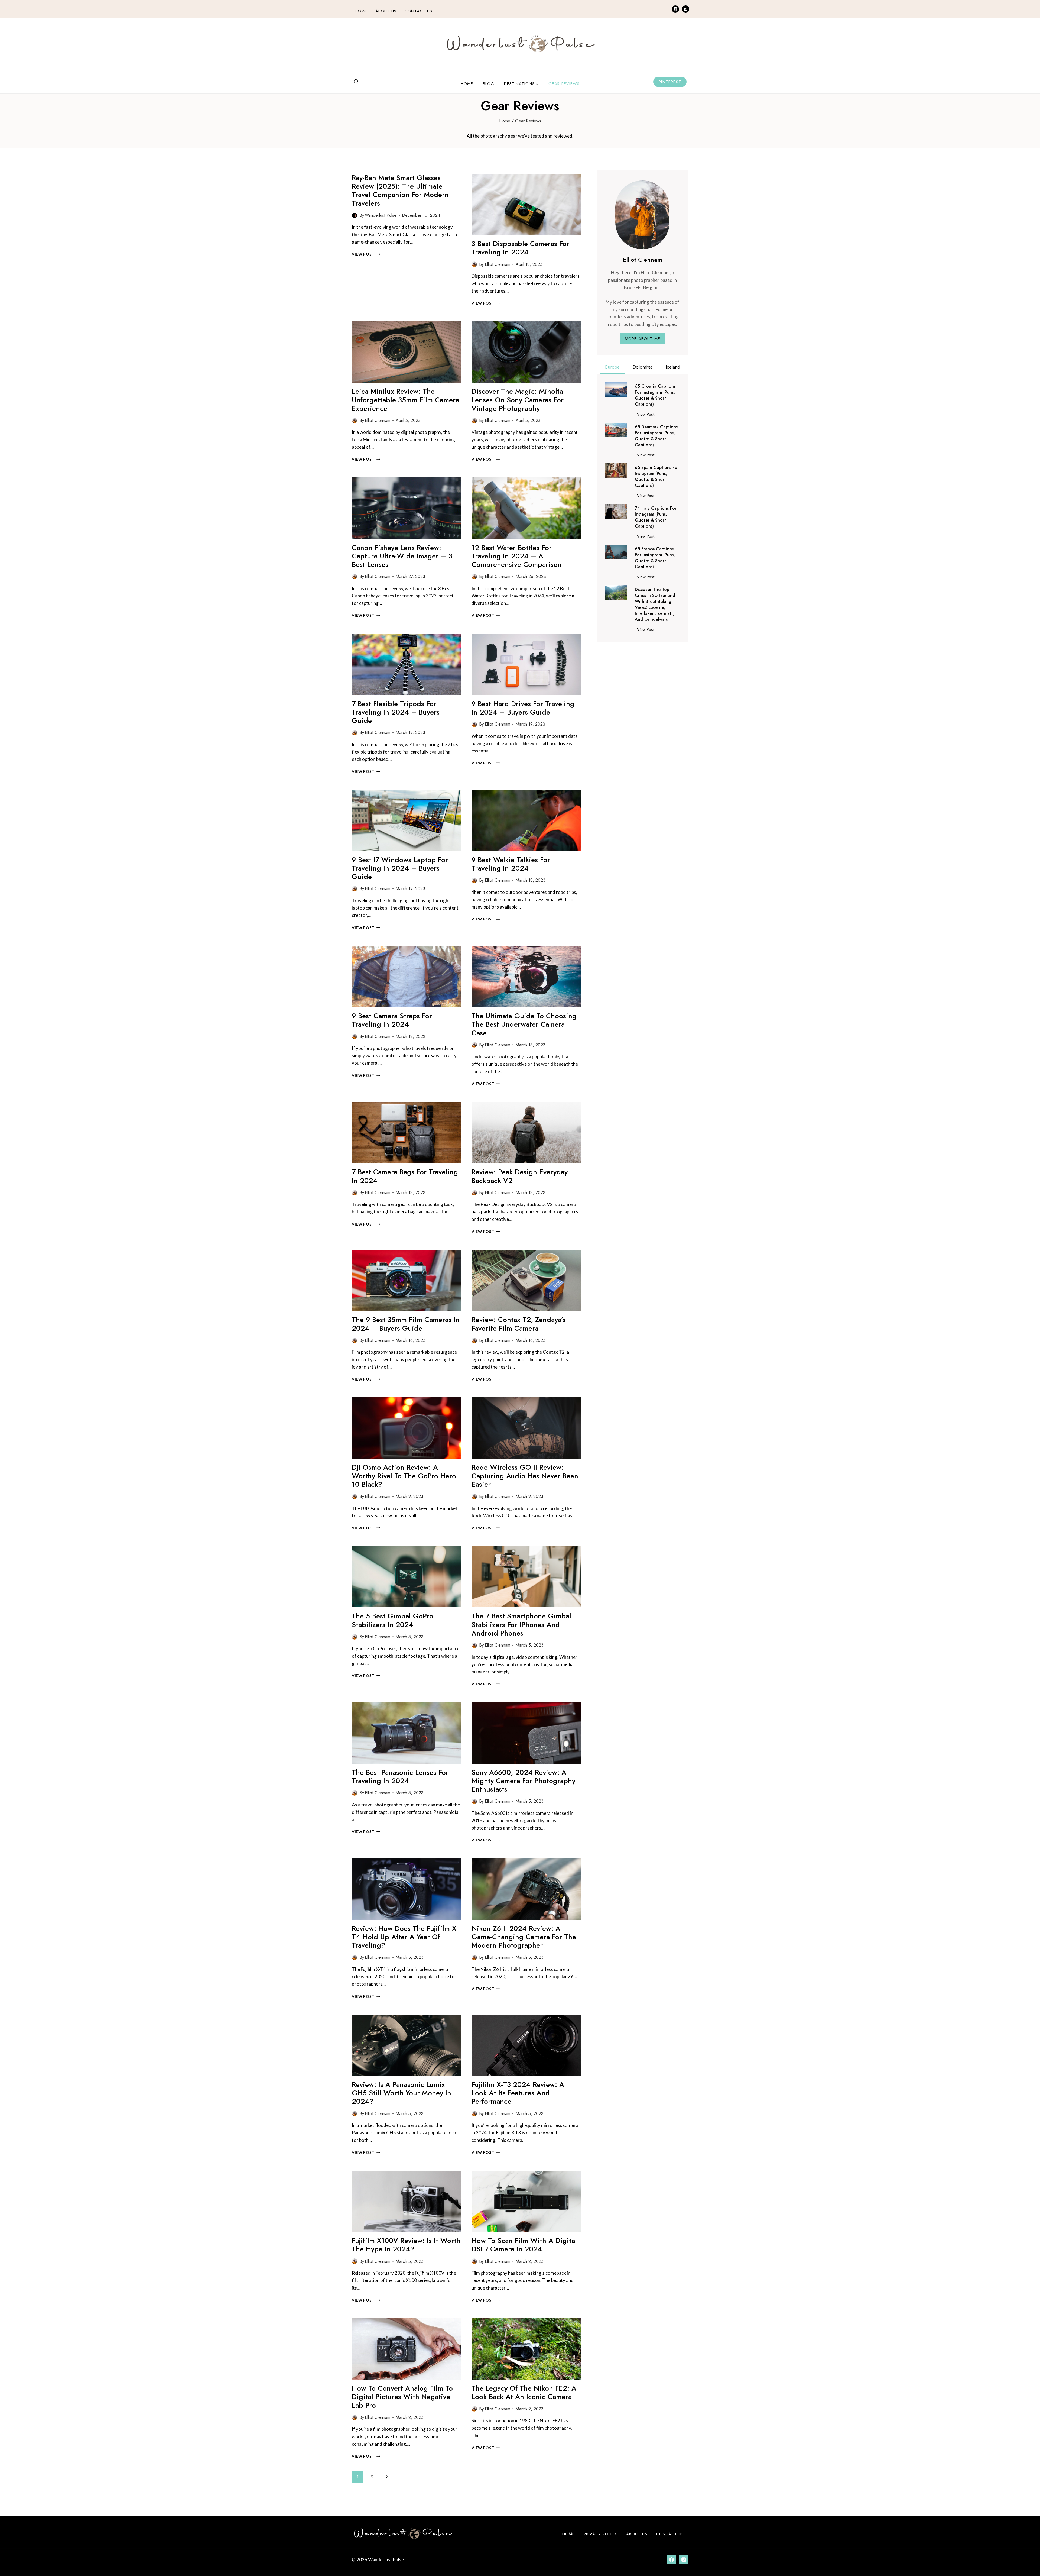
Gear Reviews (564, 84)
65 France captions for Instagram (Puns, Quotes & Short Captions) (655, 558)
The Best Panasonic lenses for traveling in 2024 (400, 1777)
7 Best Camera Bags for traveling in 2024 (405, 1176)
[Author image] (355, 215)
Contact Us (418, 11)
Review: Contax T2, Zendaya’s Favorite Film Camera (519, 1324)
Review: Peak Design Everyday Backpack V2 (520, 1176)
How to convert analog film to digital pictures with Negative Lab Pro (402, 2397)
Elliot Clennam (498, 264)
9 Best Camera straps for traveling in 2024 (392, 1020)
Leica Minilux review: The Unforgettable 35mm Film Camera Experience (405, 400)
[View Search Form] (356, 82)
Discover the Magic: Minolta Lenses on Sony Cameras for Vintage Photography (518, 400)
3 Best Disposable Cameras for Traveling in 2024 (520, 248)
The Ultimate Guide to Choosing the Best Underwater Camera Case (524, 1024)
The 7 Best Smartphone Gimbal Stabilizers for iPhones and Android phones (521, 1624)
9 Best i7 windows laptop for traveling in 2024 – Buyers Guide (400, 868)
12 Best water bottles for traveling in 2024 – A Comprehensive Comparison (517, 556)
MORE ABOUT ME (643, 339)
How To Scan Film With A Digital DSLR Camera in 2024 (524, 2245)
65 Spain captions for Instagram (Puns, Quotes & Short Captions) (657, 477)
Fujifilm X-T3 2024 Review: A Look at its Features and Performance (518, 2093)
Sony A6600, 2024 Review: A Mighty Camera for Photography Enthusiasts (523, 1781)
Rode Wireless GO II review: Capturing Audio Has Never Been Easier (525, 1476)
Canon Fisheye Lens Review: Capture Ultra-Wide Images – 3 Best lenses (402, 556)
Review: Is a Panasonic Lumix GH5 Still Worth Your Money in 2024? (402, 2093)
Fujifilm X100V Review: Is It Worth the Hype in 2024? (406, 2245)
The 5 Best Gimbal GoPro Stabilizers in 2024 (393, 1620)
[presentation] (526, 204)
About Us (386, 11)
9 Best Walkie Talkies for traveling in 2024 (511, 864)
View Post (366, 254)
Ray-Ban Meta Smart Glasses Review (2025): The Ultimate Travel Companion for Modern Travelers (400, 190)
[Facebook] (672, 2559)
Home (361, 11)
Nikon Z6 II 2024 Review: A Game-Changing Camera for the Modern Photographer (524, 1937)
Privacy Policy (600, 2534)
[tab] (612, 368)
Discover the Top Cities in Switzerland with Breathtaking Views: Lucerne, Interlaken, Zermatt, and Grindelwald (655, 605)
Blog (489, 84)
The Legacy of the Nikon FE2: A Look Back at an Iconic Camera (524, 2392)
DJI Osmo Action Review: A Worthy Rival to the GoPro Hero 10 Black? (404, 1476)
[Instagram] (675, 9)
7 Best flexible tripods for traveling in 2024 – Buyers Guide (396, 712)
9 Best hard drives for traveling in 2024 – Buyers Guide (523, 708)
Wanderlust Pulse (381, 215)
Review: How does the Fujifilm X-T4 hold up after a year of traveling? (405, 1937)
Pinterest (670, 82)
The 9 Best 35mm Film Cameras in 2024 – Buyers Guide (406, 1324)
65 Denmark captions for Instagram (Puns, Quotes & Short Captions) (656, 436)
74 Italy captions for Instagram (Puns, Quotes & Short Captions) (656, 517)
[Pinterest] (686, 9)
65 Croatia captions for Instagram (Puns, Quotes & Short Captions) (655, 395)
